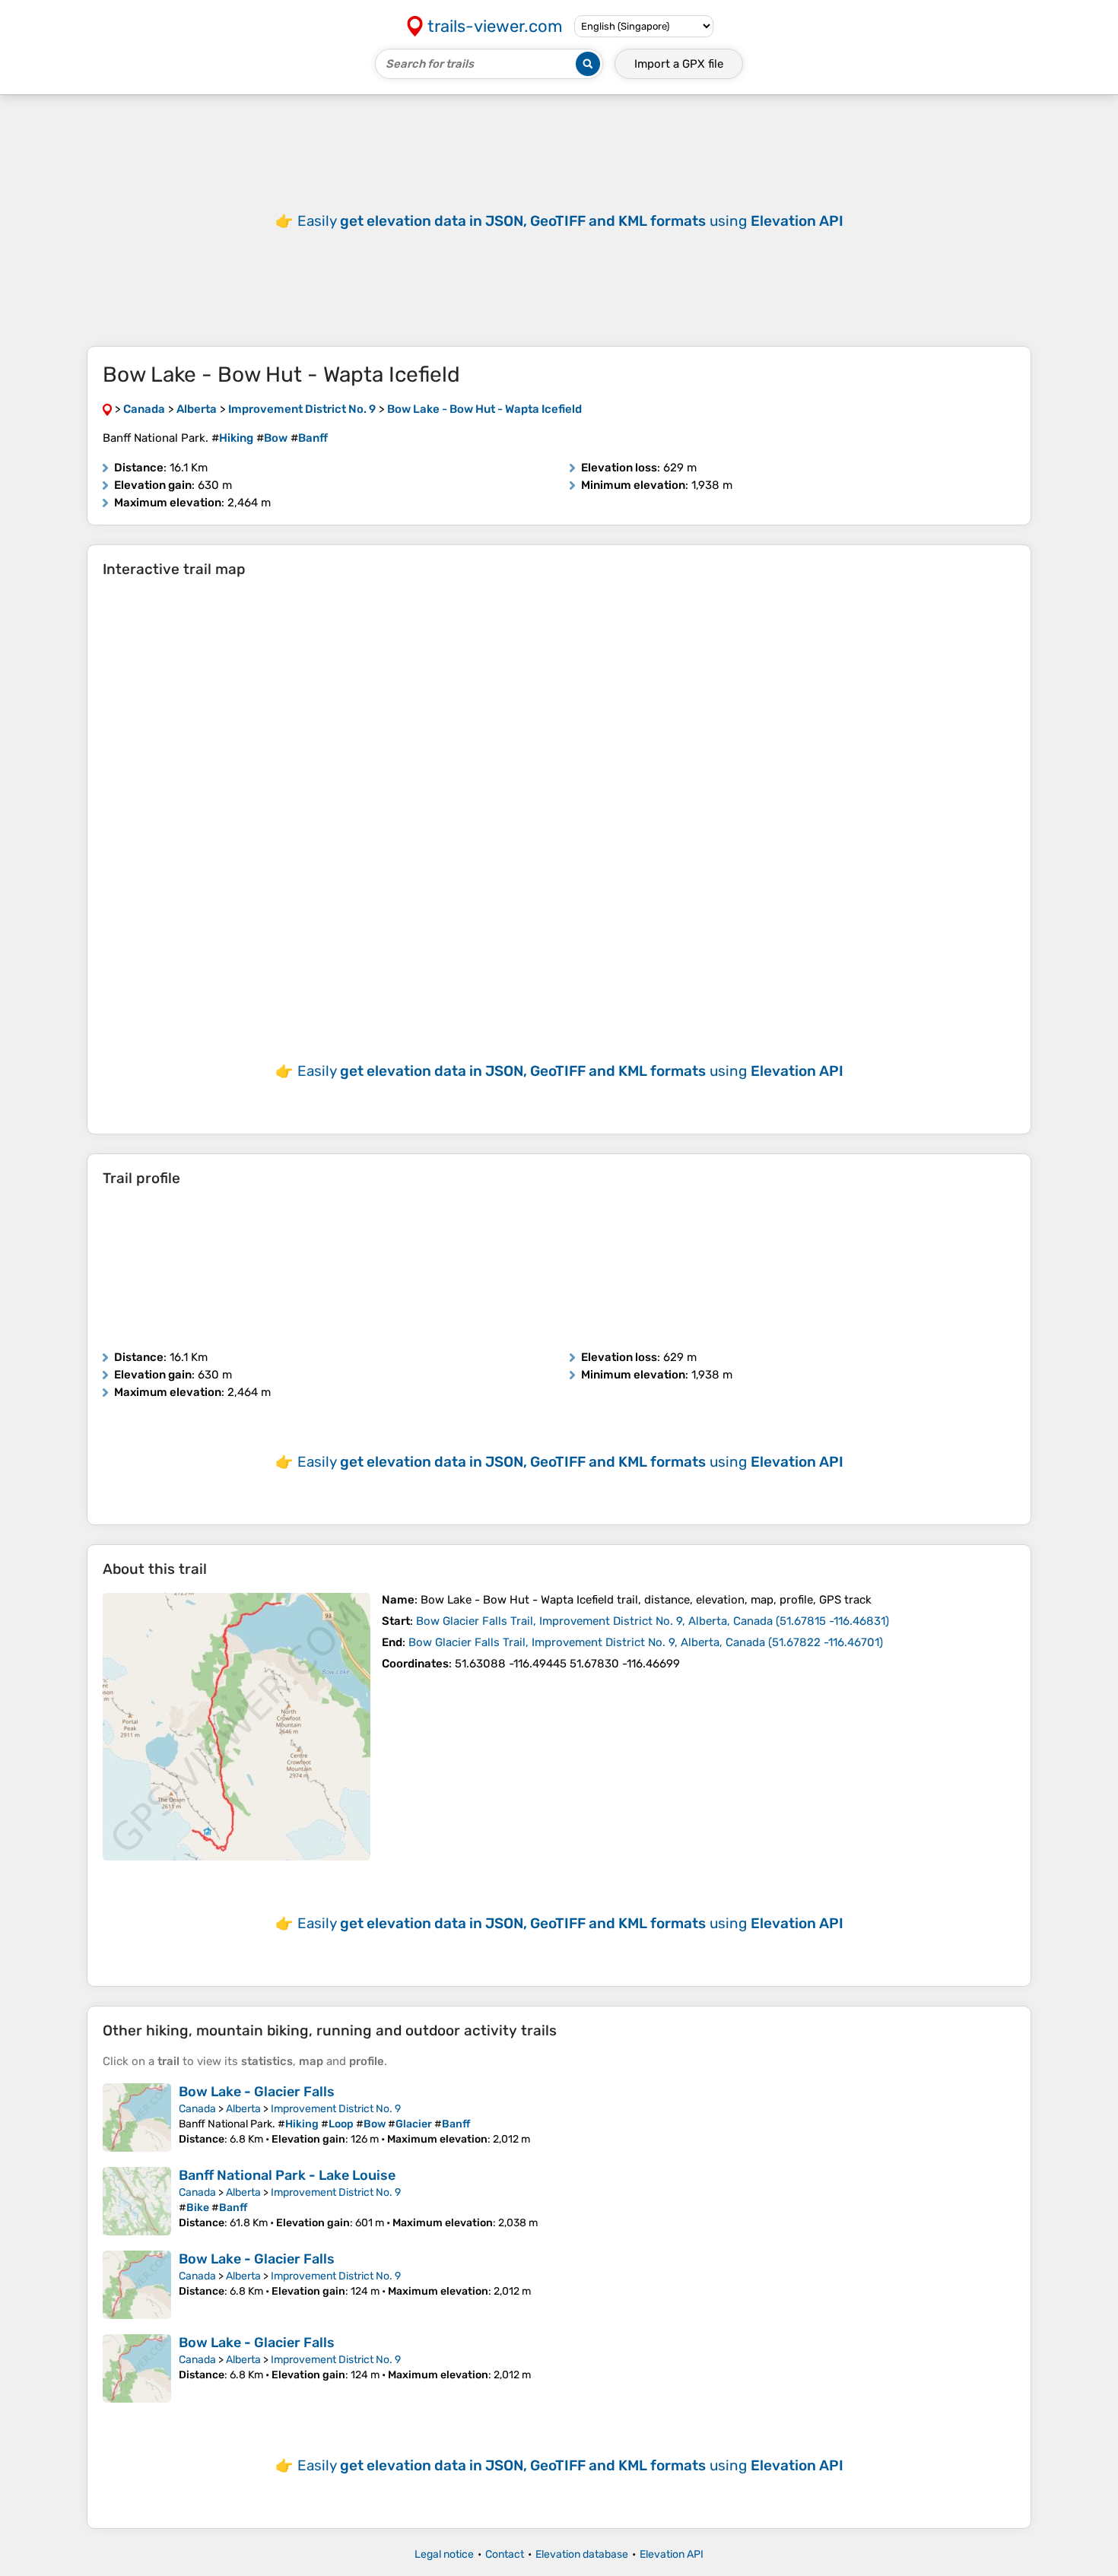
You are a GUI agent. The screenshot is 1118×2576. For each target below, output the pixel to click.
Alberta (243, 2109)
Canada (197, 2109)
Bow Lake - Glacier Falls (257, 2092)
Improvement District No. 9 (336, 2109)
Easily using (570, 221)
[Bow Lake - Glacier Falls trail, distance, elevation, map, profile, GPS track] (137, 2118)
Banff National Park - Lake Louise (287, 2175)
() (653, 1621)
